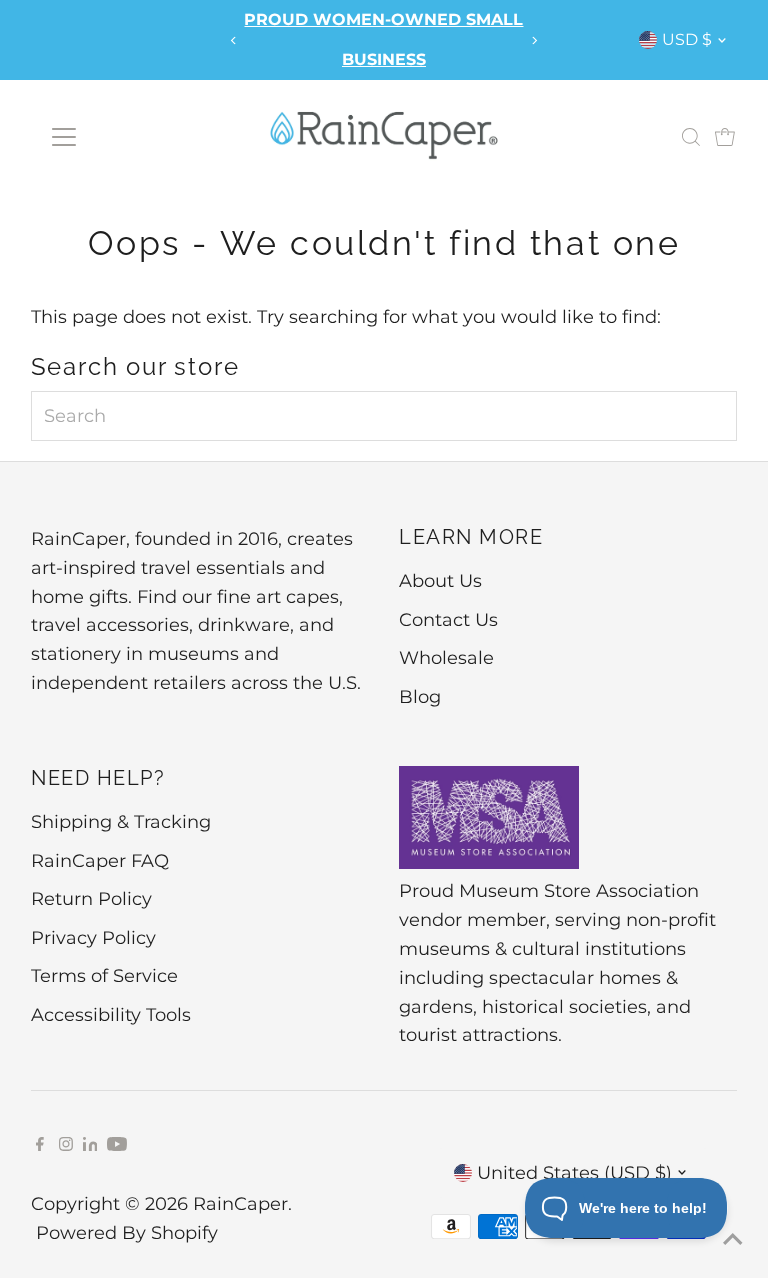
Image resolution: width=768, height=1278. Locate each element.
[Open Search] (691, 137)
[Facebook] (40, 1145)
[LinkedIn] (93, 1145)
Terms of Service (104, 976)
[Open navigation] (63, 137)
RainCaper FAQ (100, 861)
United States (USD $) (574, 1173)
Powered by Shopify (127, 1233)
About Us (440, 581)
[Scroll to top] (728, 1238)
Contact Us (448, 620)
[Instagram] (66, 1145)
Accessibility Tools (111, 1015)
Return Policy (91, 899)
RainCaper (240, 1204)
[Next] (534, 40)
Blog (420, 697)
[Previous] (234, 40)
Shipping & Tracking (121, 822)
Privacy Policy (93, 938)
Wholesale (446, 658)
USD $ (687, 39)
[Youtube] (117, 1145)
